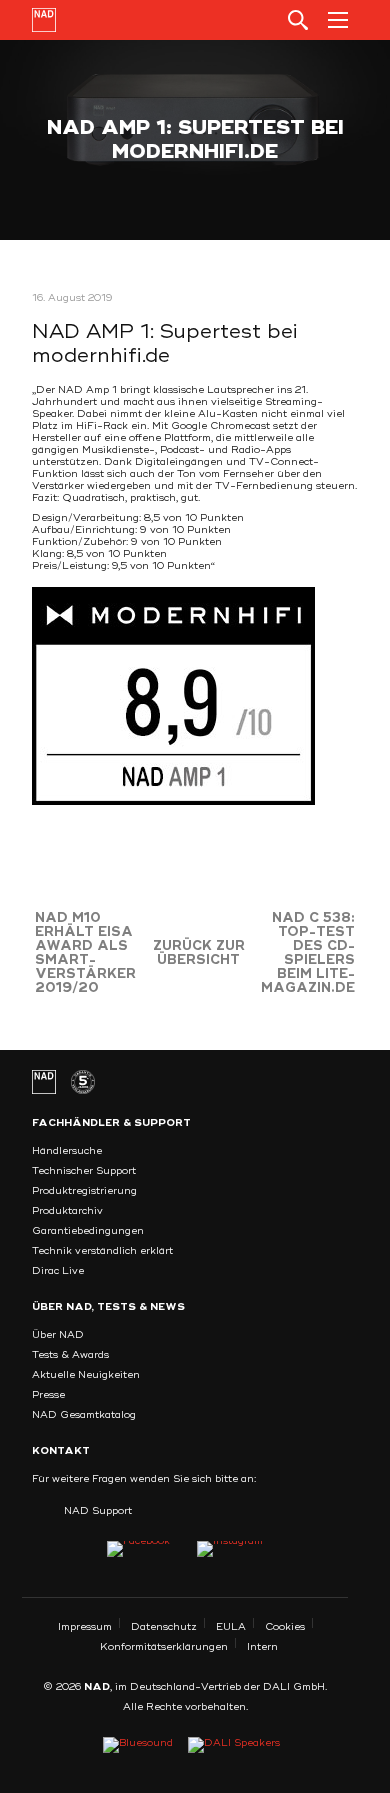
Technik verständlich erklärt (102, 1251)
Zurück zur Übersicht (199, 953)
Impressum (85, 1627)
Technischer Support (84, 1171)
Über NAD (58, 1335)
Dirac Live (58, 1271)
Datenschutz (164, 1627)
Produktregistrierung (84, 1191)
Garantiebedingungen (88, 1231)
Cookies (285, 1627)
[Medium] (230, 1549)
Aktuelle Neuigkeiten (86, 1375)
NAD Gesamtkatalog (84, 1415)
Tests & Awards (70, 1355)
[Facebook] (138, 1549)
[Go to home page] (44, 20)
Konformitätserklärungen (164, 1647)
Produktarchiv (67, 1211)
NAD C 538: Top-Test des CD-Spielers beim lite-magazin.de (308, 953)
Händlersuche (67, 1151)
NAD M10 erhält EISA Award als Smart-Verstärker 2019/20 (85, 953)
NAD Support (98, 1511)
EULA (231, 1627)
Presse (48, 1395)
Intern (262, 1647)
